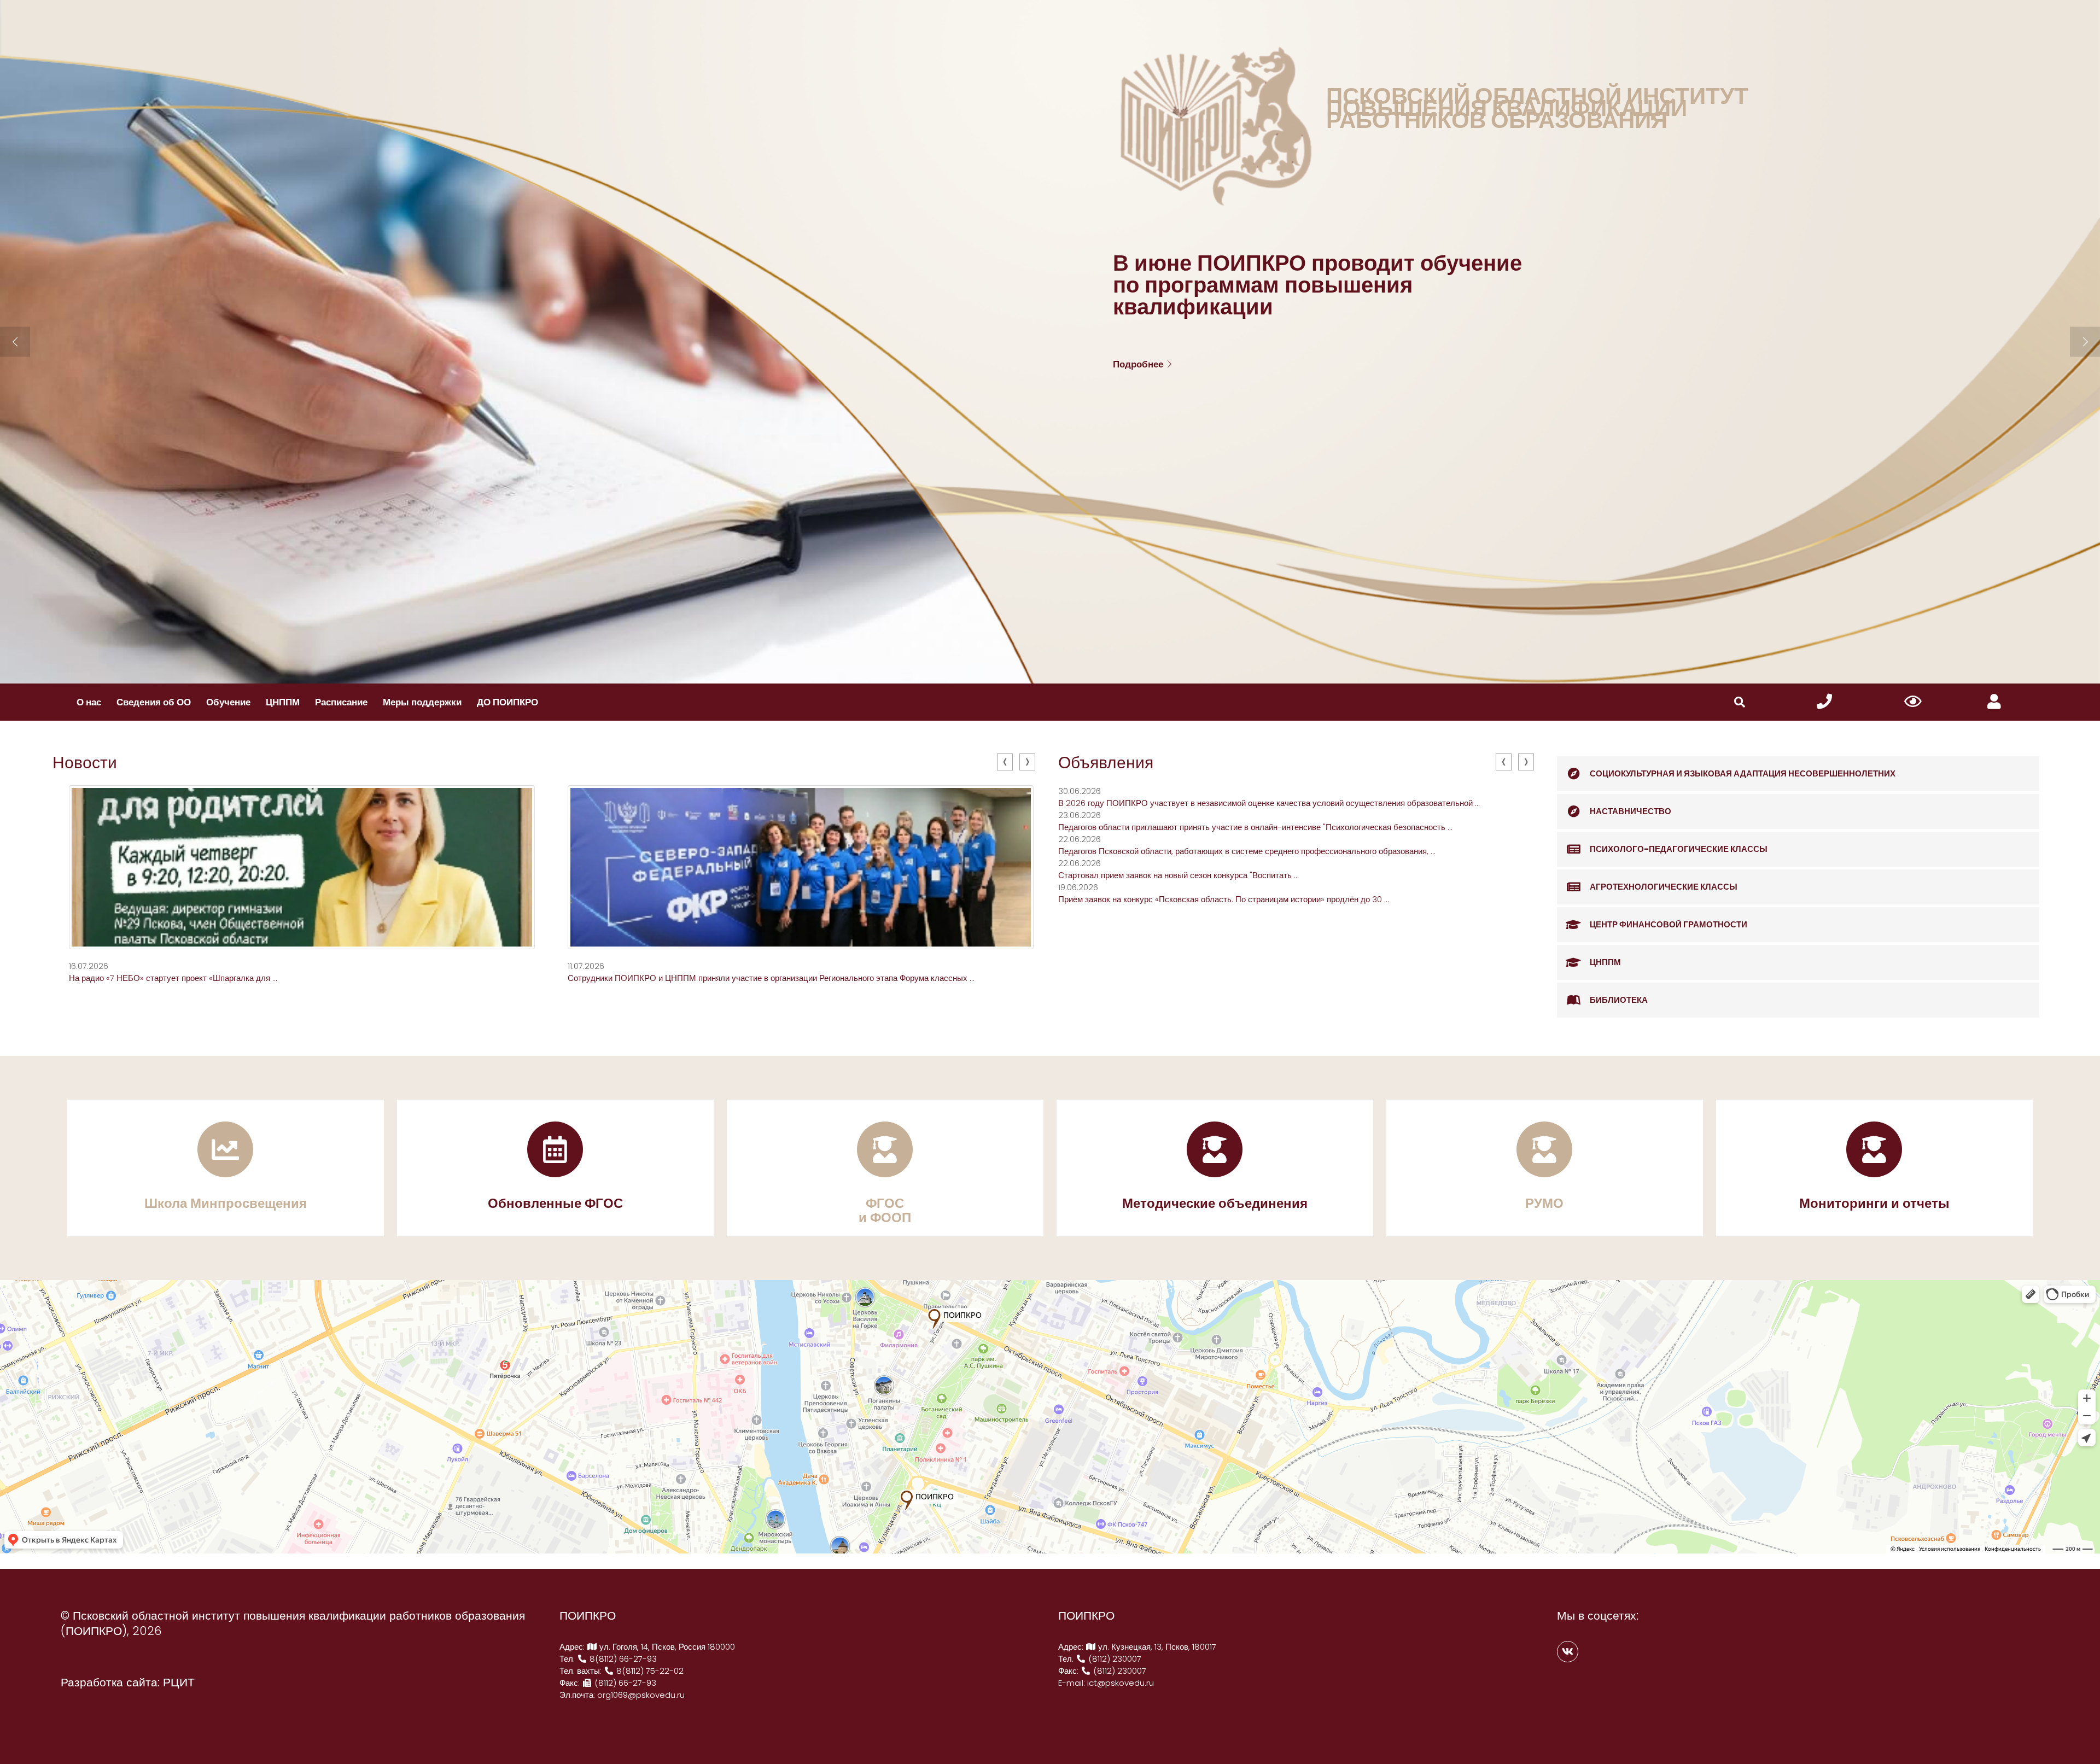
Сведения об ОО (154, 702)
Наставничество (1631, 811)
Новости (85, 763)
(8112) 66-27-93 (624, 1683)
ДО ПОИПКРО (507, 702)
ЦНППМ (283, 702)
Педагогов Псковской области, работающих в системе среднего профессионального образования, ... (1247, 851)
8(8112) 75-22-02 (649, 1671)
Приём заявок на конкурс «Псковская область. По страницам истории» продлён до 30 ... (1224, 899)
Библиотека (1619, 1000)
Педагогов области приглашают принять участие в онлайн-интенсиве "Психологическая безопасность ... (1255, 827)
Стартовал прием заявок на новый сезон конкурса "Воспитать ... (1179, 875)
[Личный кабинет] (1994, 702)
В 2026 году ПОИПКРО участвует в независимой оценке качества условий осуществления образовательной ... (1269, 803)
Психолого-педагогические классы (1679, 849)
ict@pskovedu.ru (1121, 1683)
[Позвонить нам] (1824, 702)
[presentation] (1005, 762)
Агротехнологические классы (1664, 887)
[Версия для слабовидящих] (1913, 702)
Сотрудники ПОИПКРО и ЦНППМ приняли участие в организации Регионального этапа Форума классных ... (771, 978)
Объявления (1106, 763)
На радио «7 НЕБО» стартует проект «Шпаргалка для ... (173, 978)
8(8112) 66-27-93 (622, 1659)
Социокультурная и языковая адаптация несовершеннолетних (1743, 773)
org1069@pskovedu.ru (641, 1695)
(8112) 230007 (1114, 1659)
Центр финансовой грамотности (1669, 924)
